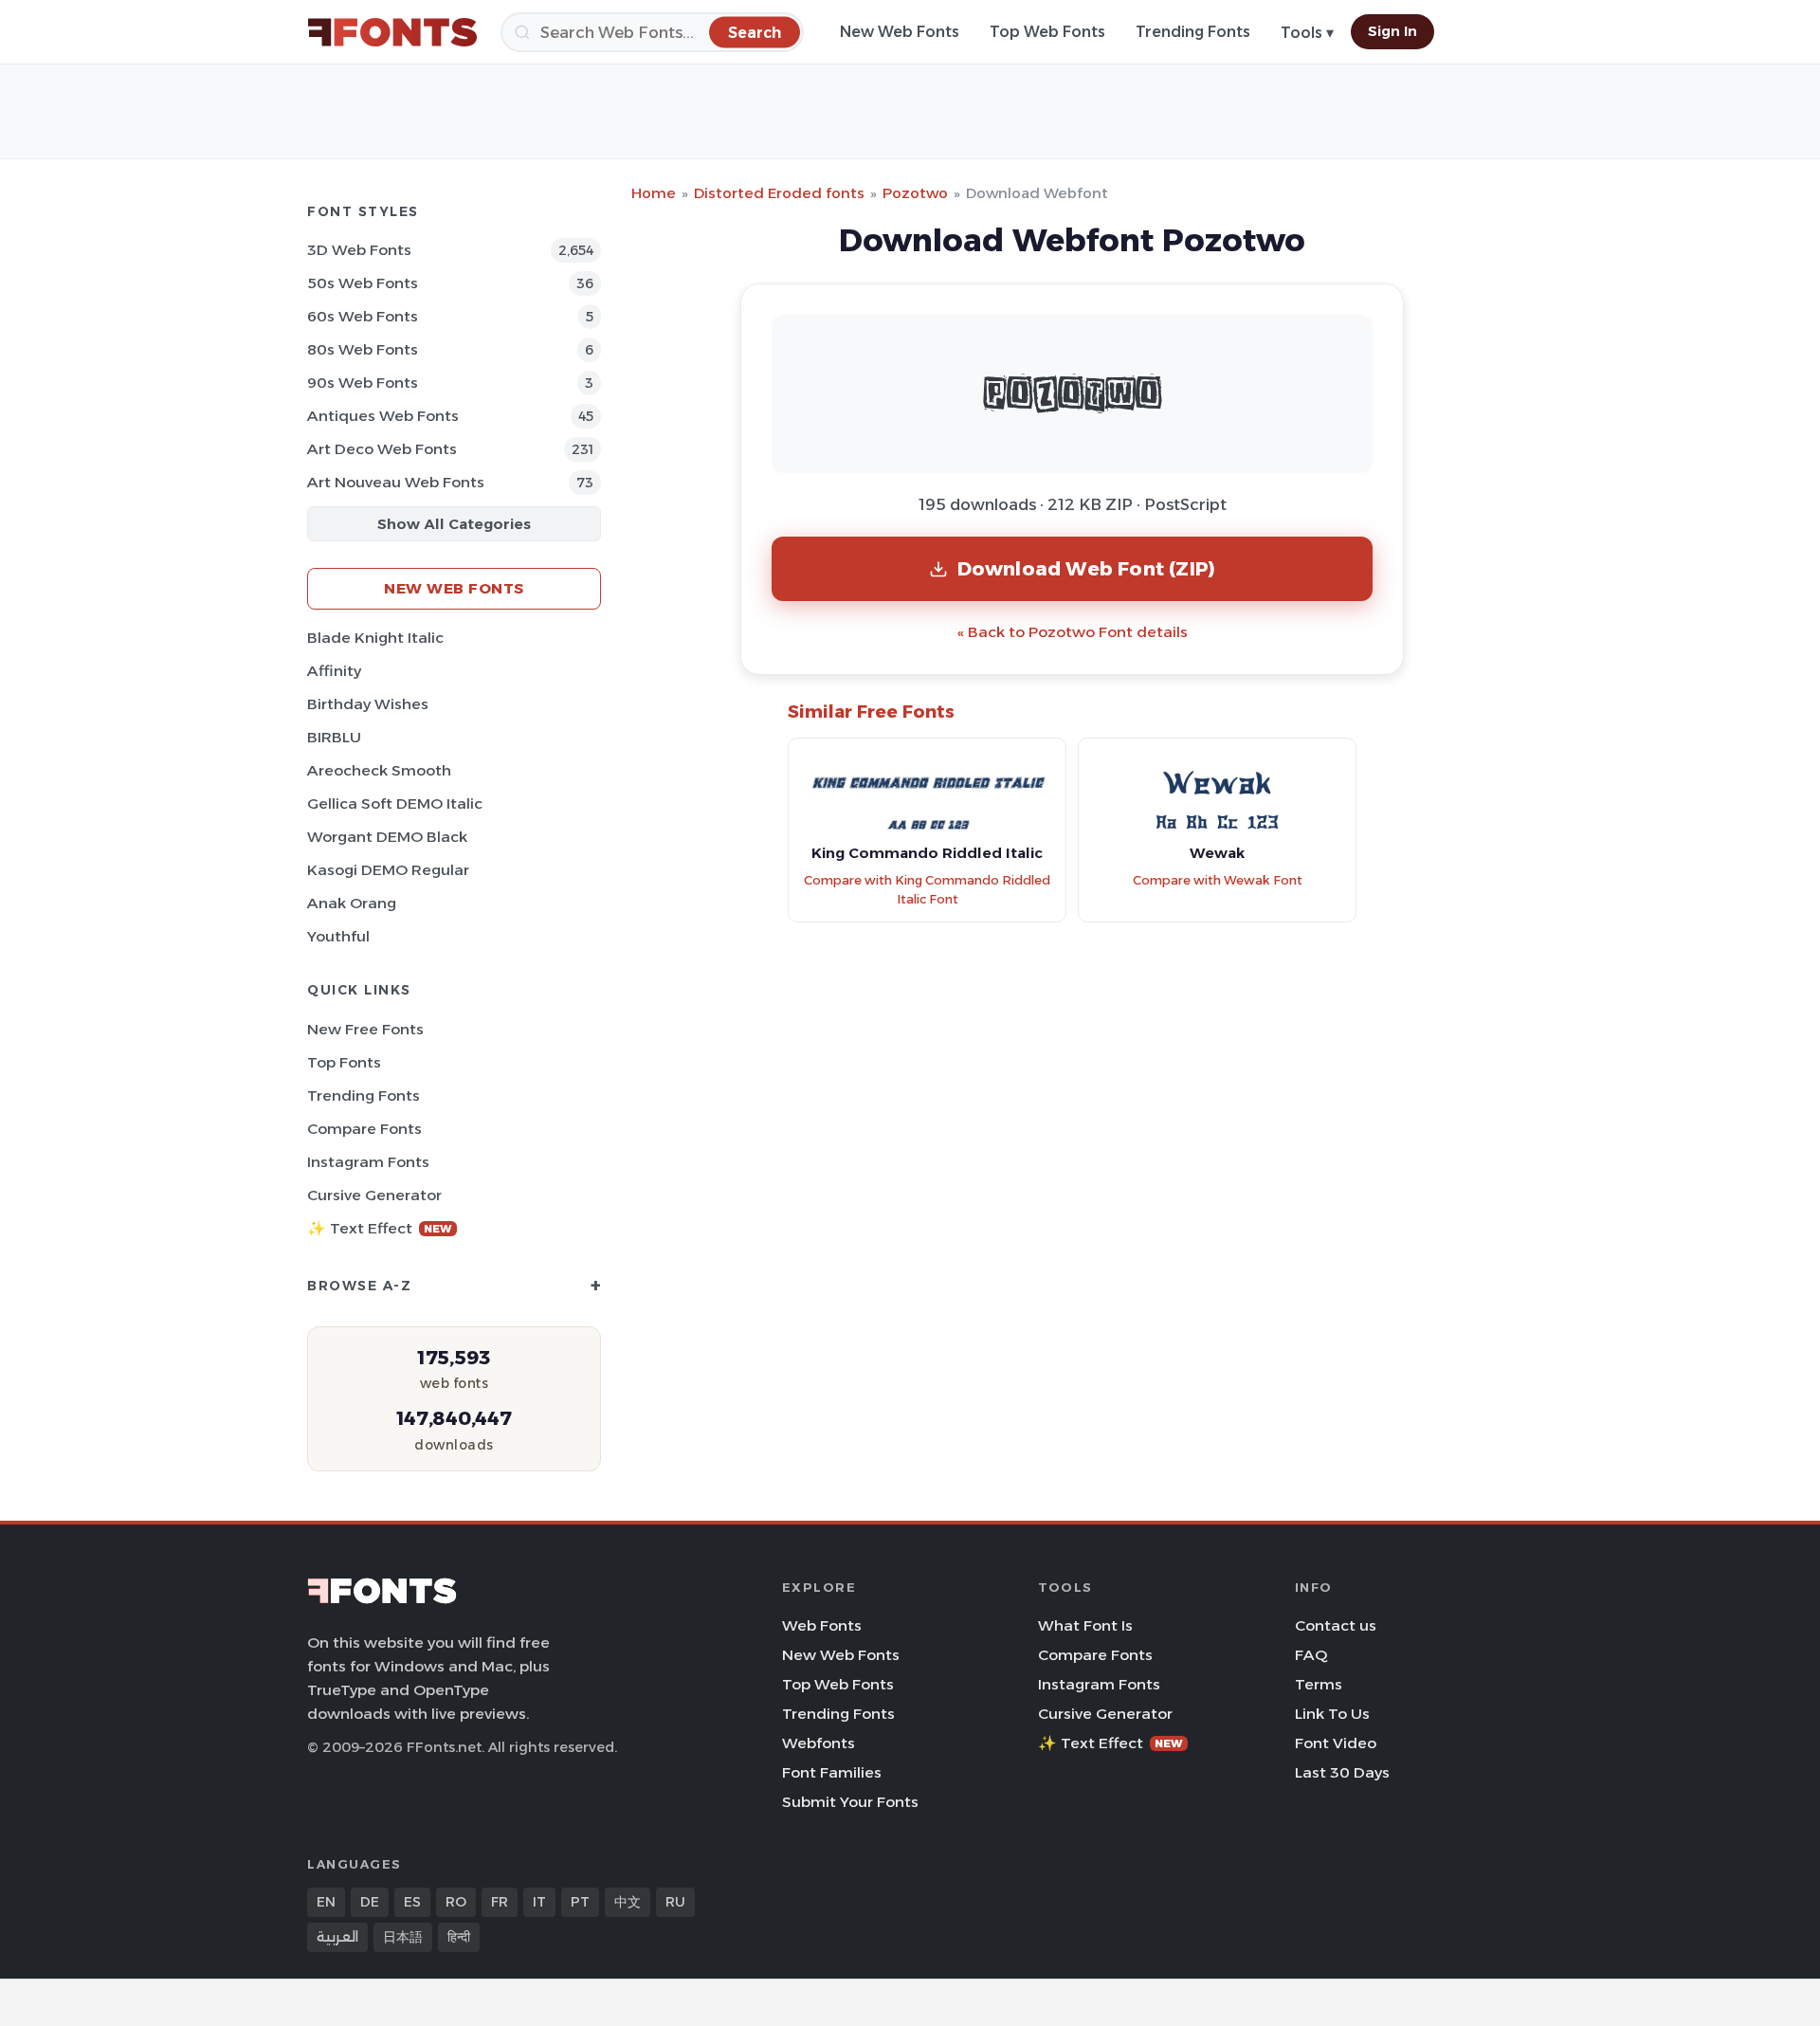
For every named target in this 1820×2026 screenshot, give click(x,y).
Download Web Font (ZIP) (1087, 568)
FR (500, 1902)
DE (370, 1902)
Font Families (832, 1772)
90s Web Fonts (363, 383)
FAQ (1311, 1655)
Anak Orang (352, 903)
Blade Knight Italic (375, 638)
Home (654, 193)
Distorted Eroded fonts (779, 193)
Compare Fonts (364, 1129)
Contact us (1336, 1625)
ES (412, 1902)
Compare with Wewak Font (1218, 880)
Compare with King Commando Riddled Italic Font (927, 890)
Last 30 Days (1342, 1772)
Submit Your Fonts (850, 1802)
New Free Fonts (365, 1029)
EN (326, 1902)
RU (675, 1902)
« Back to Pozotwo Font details (1073, 632)
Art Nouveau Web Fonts (396, 482)
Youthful (338, 936)
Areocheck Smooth (379, 770)
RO (456, 1902)
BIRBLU (334, 737)
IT (539, 1902)
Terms (1319, 1684)
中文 (628, 1902)
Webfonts (819, 1743)
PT (580, 1902)
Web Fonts (822, 1625)
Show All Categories (454, 524)
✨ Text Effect (380, 1228)
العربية (337, 1937)
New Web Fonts (900, 32)
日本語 (403, 1937)
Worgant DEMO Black (387, 837)
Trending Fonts (1193, 32)
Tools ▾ (1307, 33)
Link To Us (1332, 1714)
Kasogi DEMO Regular (388, 870)
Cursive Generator (374, 1195)
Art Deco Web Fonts (382, 449)
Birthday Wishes (368, 704)
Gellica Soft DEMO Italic (395, 803)
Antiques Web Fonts (383, 416)
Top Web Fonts (1047, 32)
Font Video (1336, 1743)
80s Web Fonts (363, 349)
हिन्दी (459, 1937)
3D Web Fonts (359, 250)
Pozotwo (915, 193)
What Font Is (1085, 1625)
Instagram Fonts (368, 1162)
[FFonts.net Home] (392, 32)
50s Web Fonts (363, 283)
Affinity (334, 671)
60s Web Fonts (363, 316)
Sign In (1392, 31)
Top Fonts (344, 1062)
